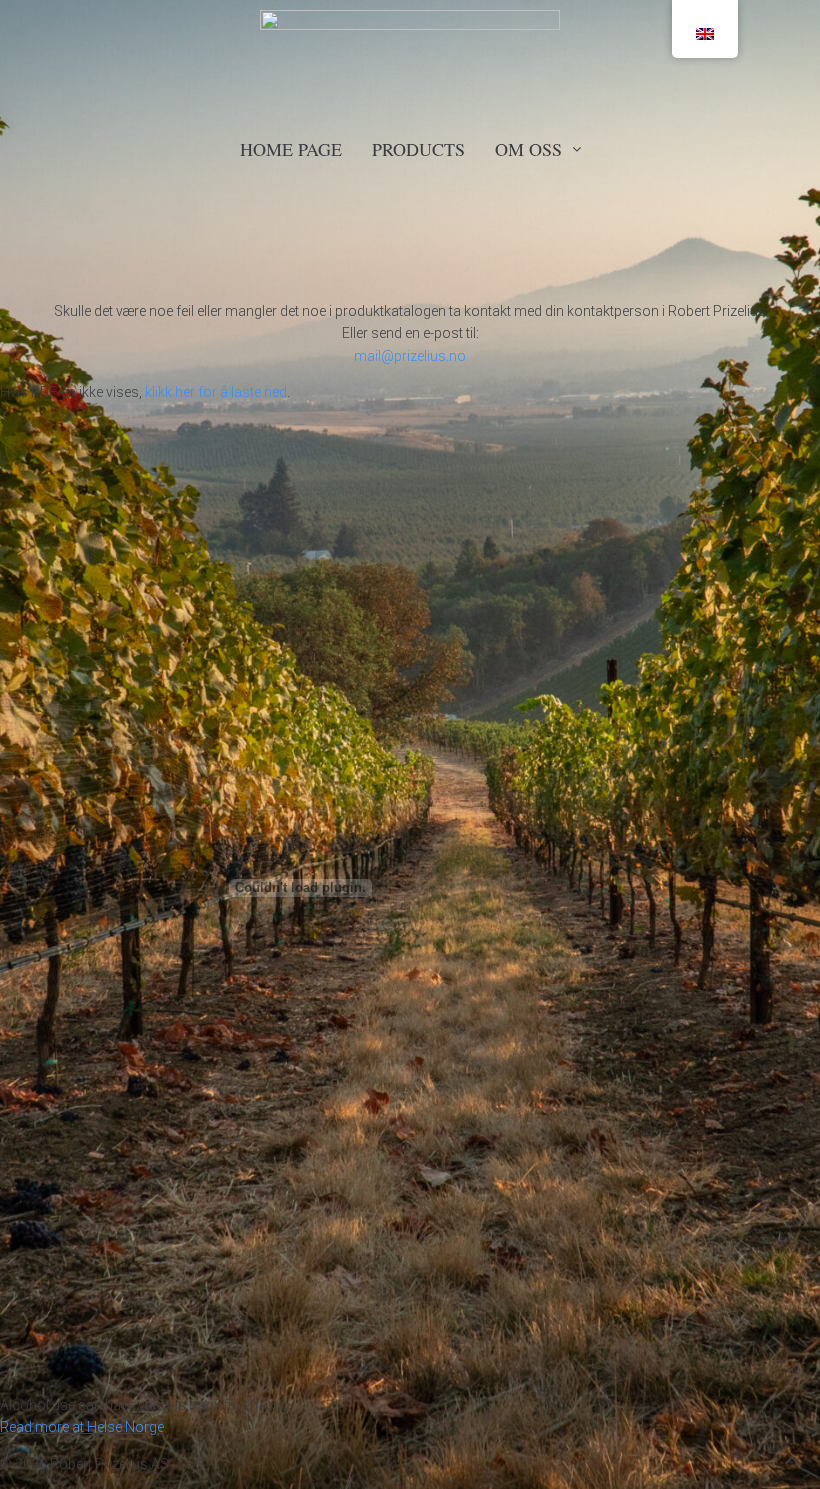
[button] (792, 1460)
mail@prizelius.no (410, 356)
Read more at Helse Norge (82, 1427)
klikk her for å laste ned (216, 392)
